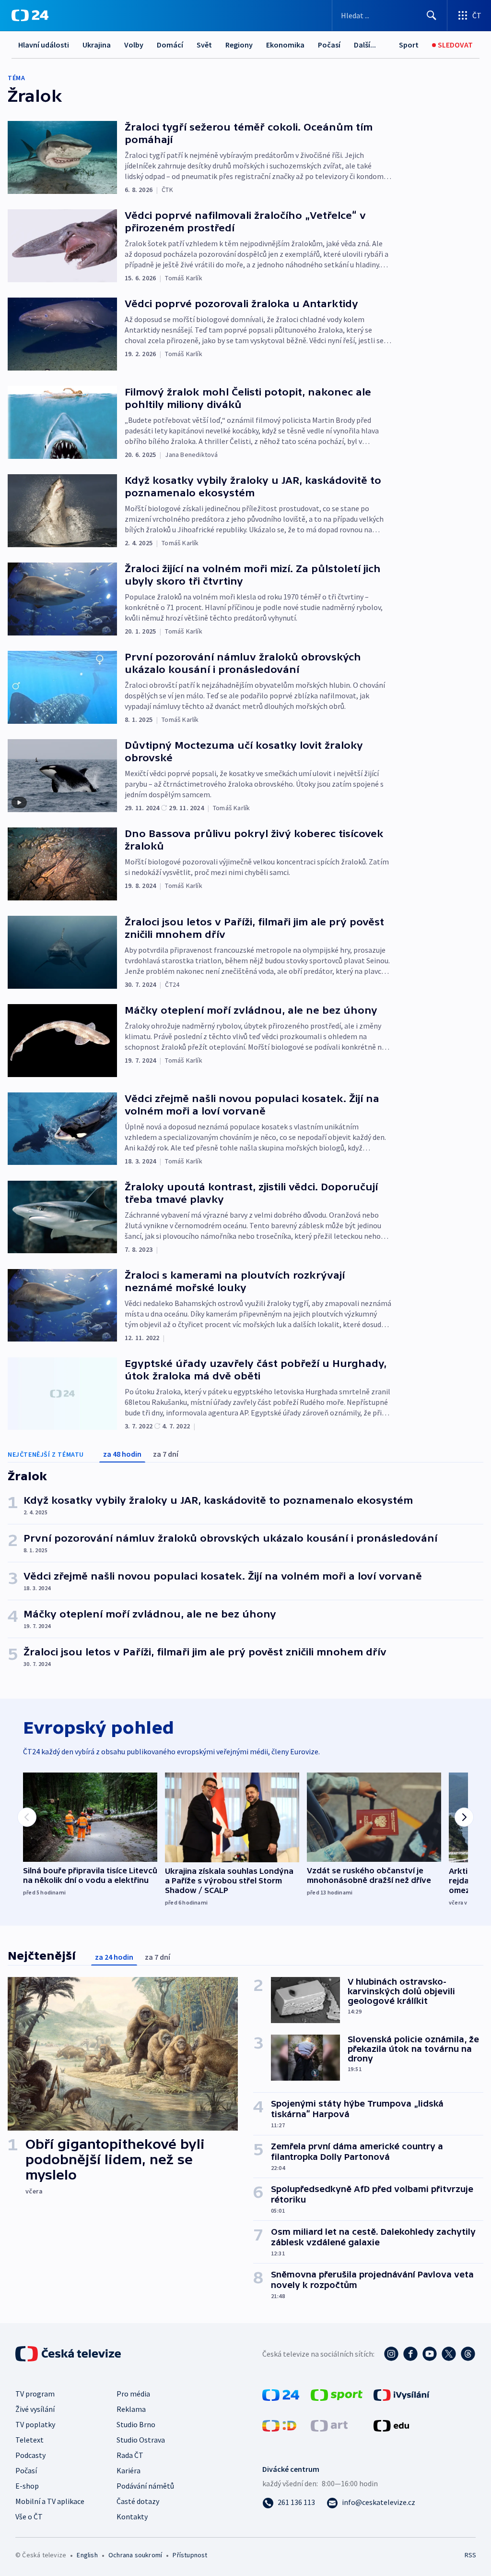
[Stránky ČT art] (329, 2425)
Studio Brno (136, 2424)
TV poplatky (35, 2424)
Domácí (170, 45)
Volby (134, 45)
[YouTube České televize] (430, 2354)
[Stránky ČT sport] (337, 2394)
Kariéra (129, 2470)
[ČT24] (30, 15)
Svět (204, 45)
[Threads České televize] (468, 2354)
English (87, 2555)
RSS (470, 2555)
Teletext (29, 2440)
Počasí (329, 45)
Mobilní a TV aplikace (50, 2501)
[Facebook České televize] (410, 2354)
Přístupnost (190, 2555)
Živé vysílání (35, 2409)
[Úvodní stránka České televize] (69, 2354)
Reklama (131, 2409)
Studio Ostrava (141, 2440)
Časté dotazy (138, 2501)
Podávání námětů (145, 2486)
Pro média (133, 2394)
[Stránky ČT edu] (391, 2425)
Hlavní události (44, 45)
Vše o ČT (29, 2516)
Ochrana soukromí (135, 2555)
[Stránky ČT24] (281, 2394)
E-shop (27, 2486)
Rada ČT (130, 2455)
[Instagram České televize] (391, 2354)
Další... (365, 45)
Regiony (239, 45)
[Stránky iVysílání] (402, 2394)
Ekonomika (285, 45)
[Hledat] (432, 15)
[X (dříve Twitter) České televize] (449, 2354)
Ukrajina (97, 45)
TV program (35, 2394)
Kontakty (132, 2516)
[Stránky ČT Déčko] (279, 2425)
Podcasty (30, 2455)
